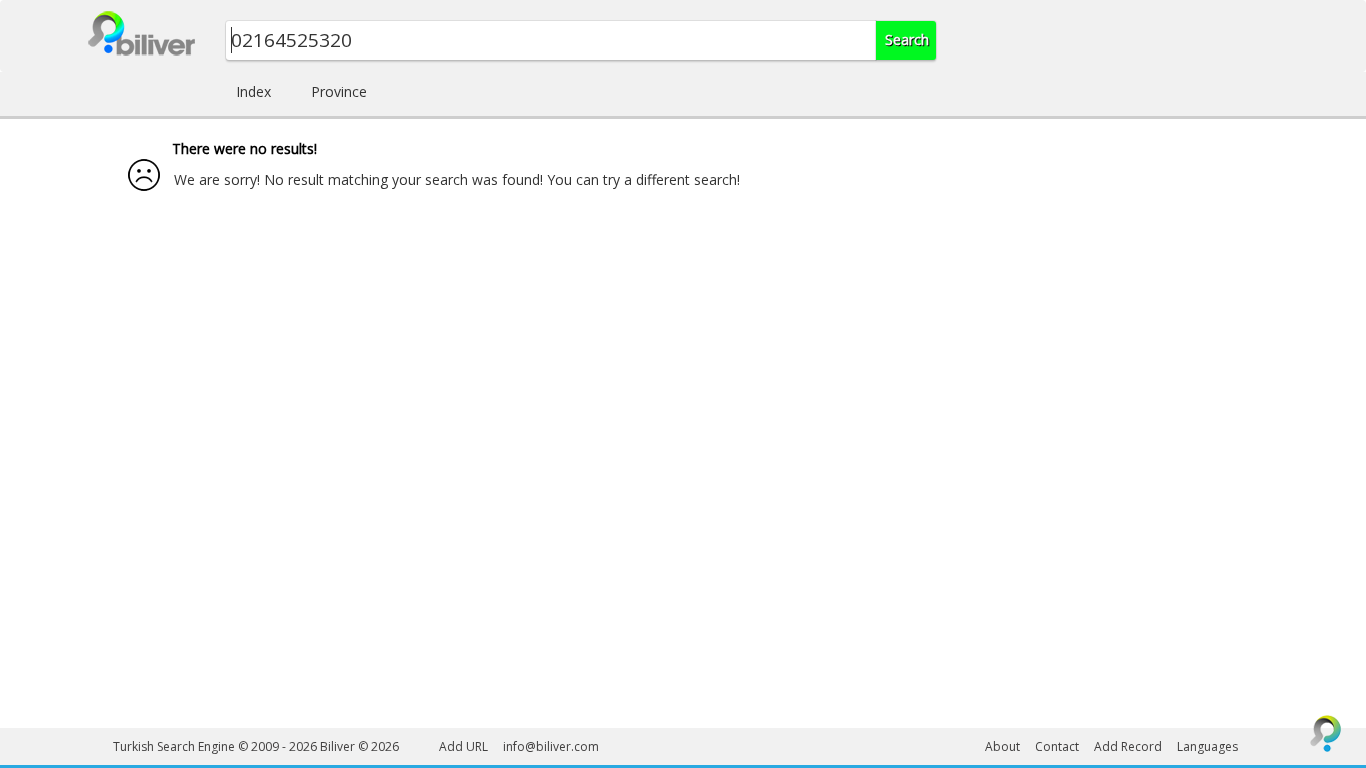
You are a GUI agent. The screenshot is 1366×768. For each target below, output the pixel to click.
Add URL (463, 746)
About (1002, 746)
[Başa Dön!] (1326, 733)
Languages (1207, 746)
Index (253, 91)
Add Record (1128, 746)
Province (339, 91)
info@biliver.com (551, 746)
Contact (1057, 746)
